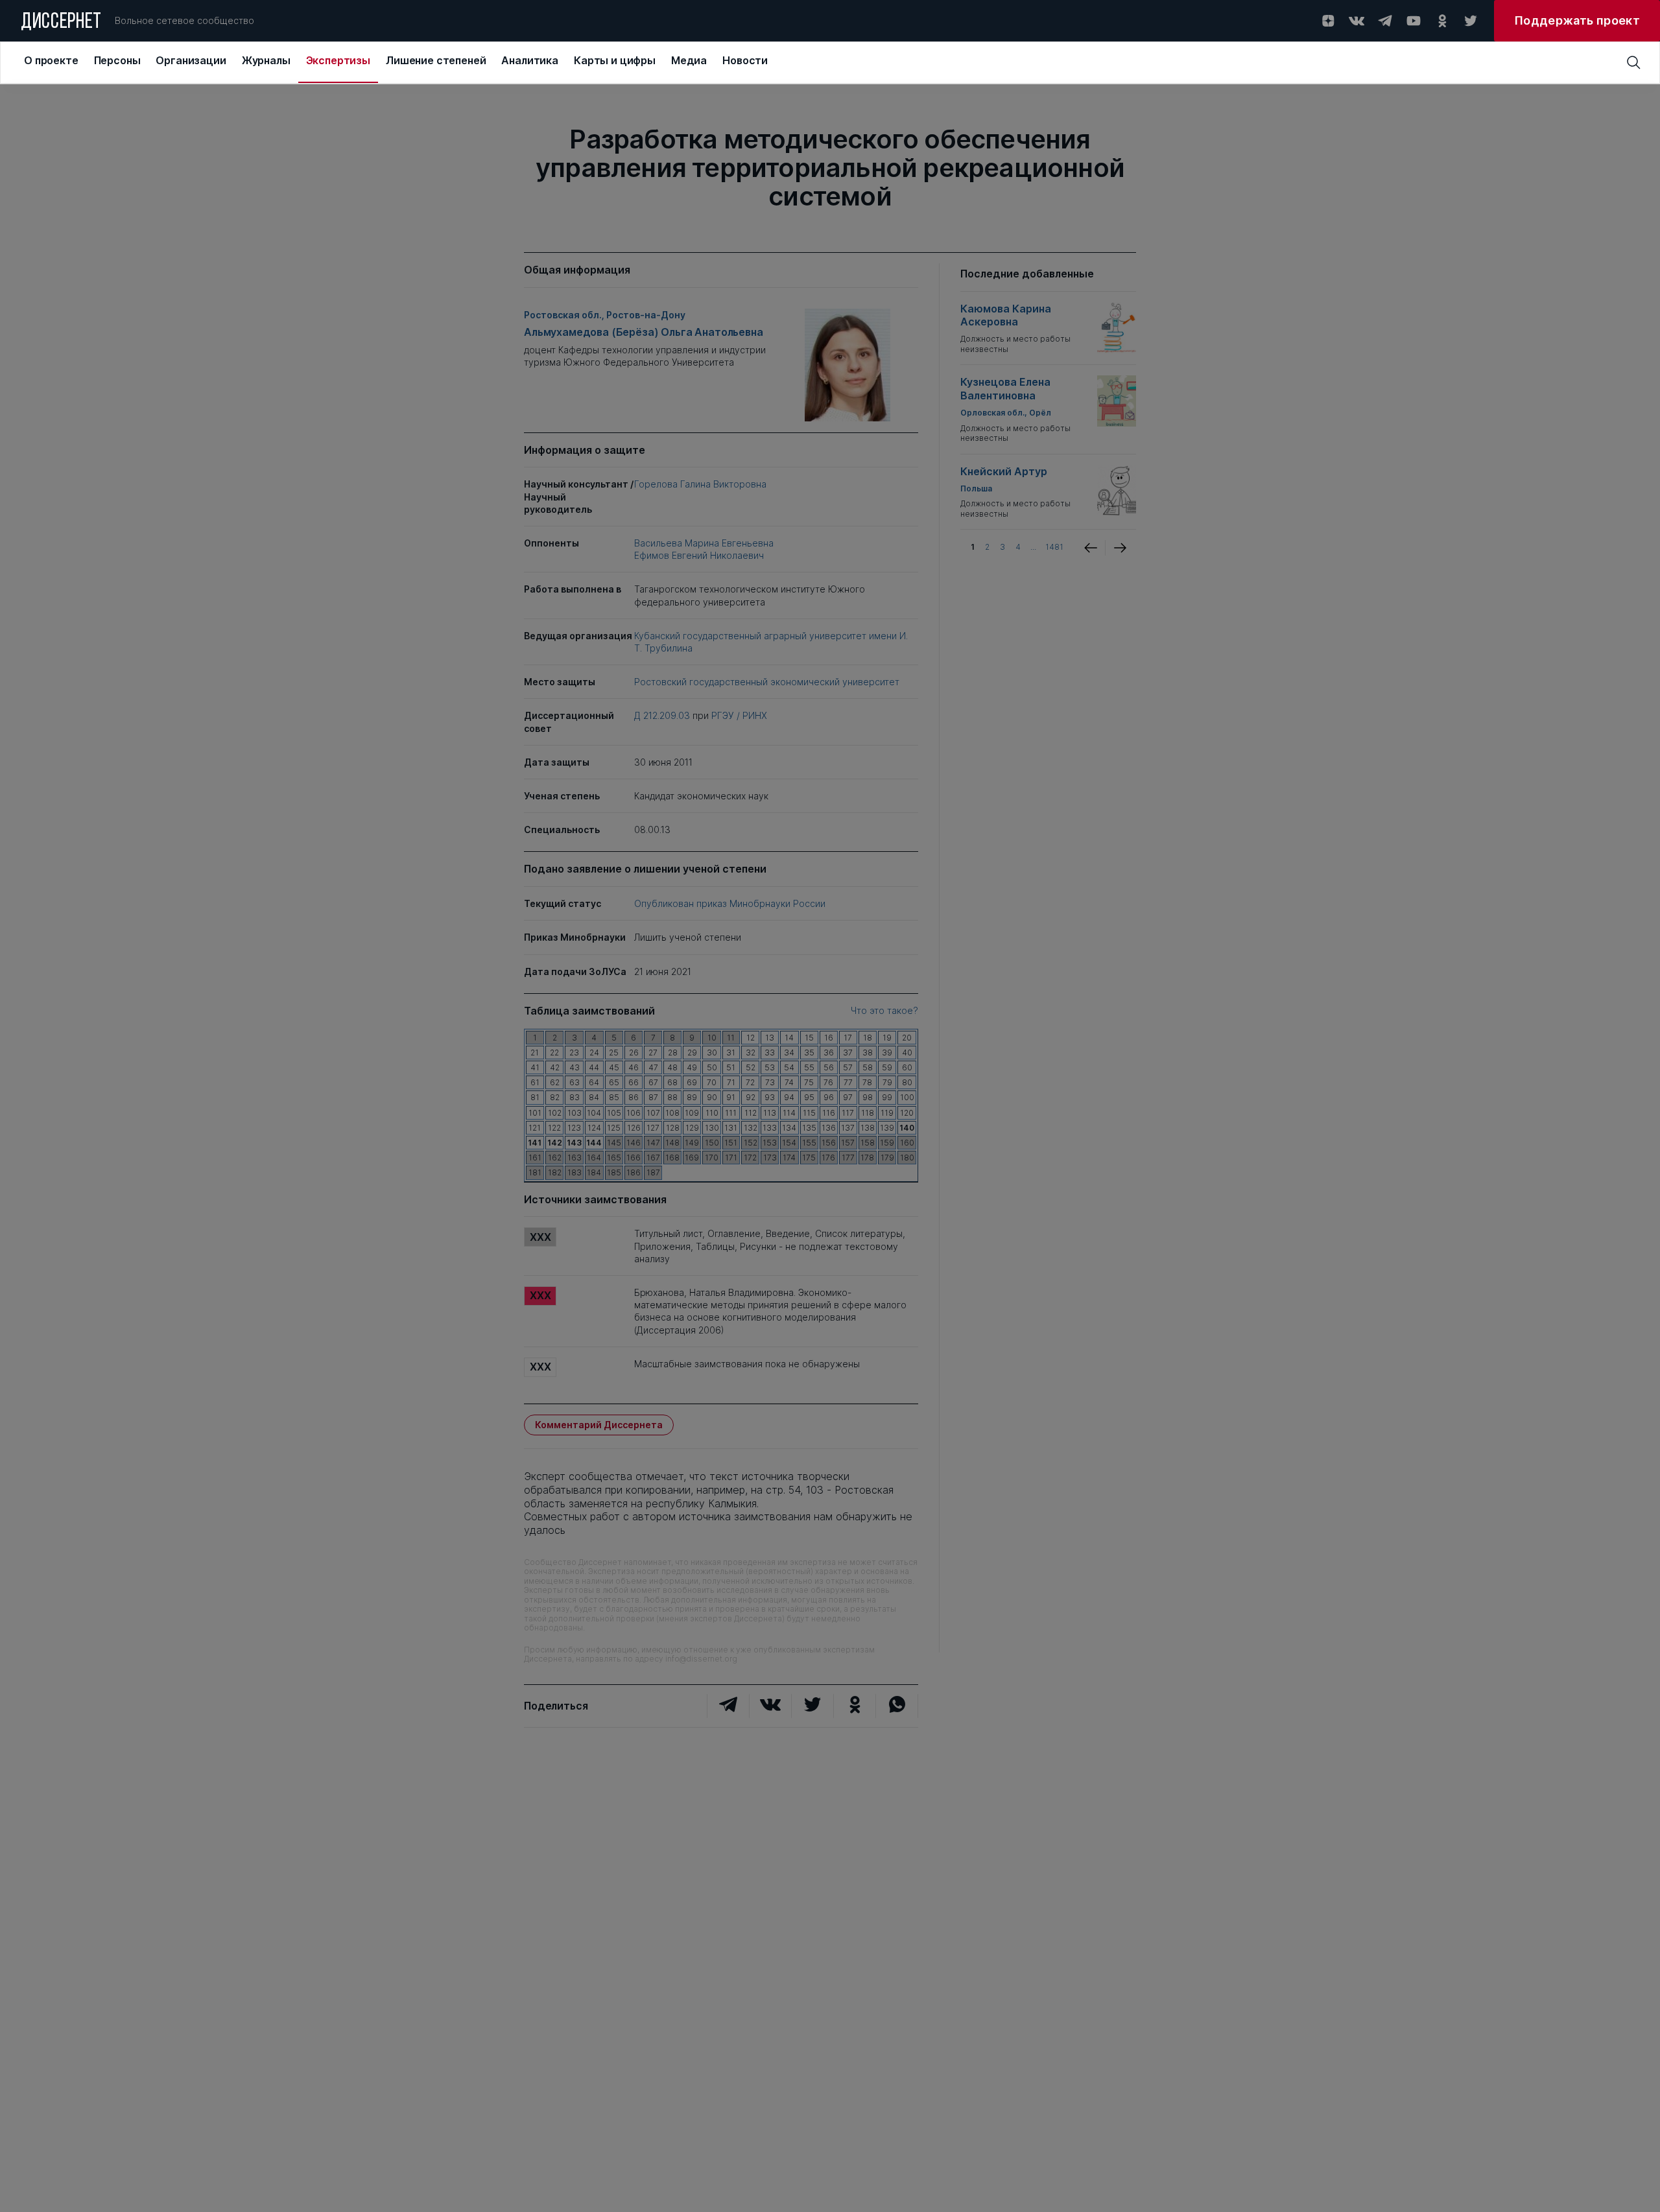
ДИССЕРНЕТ (61, 23)
